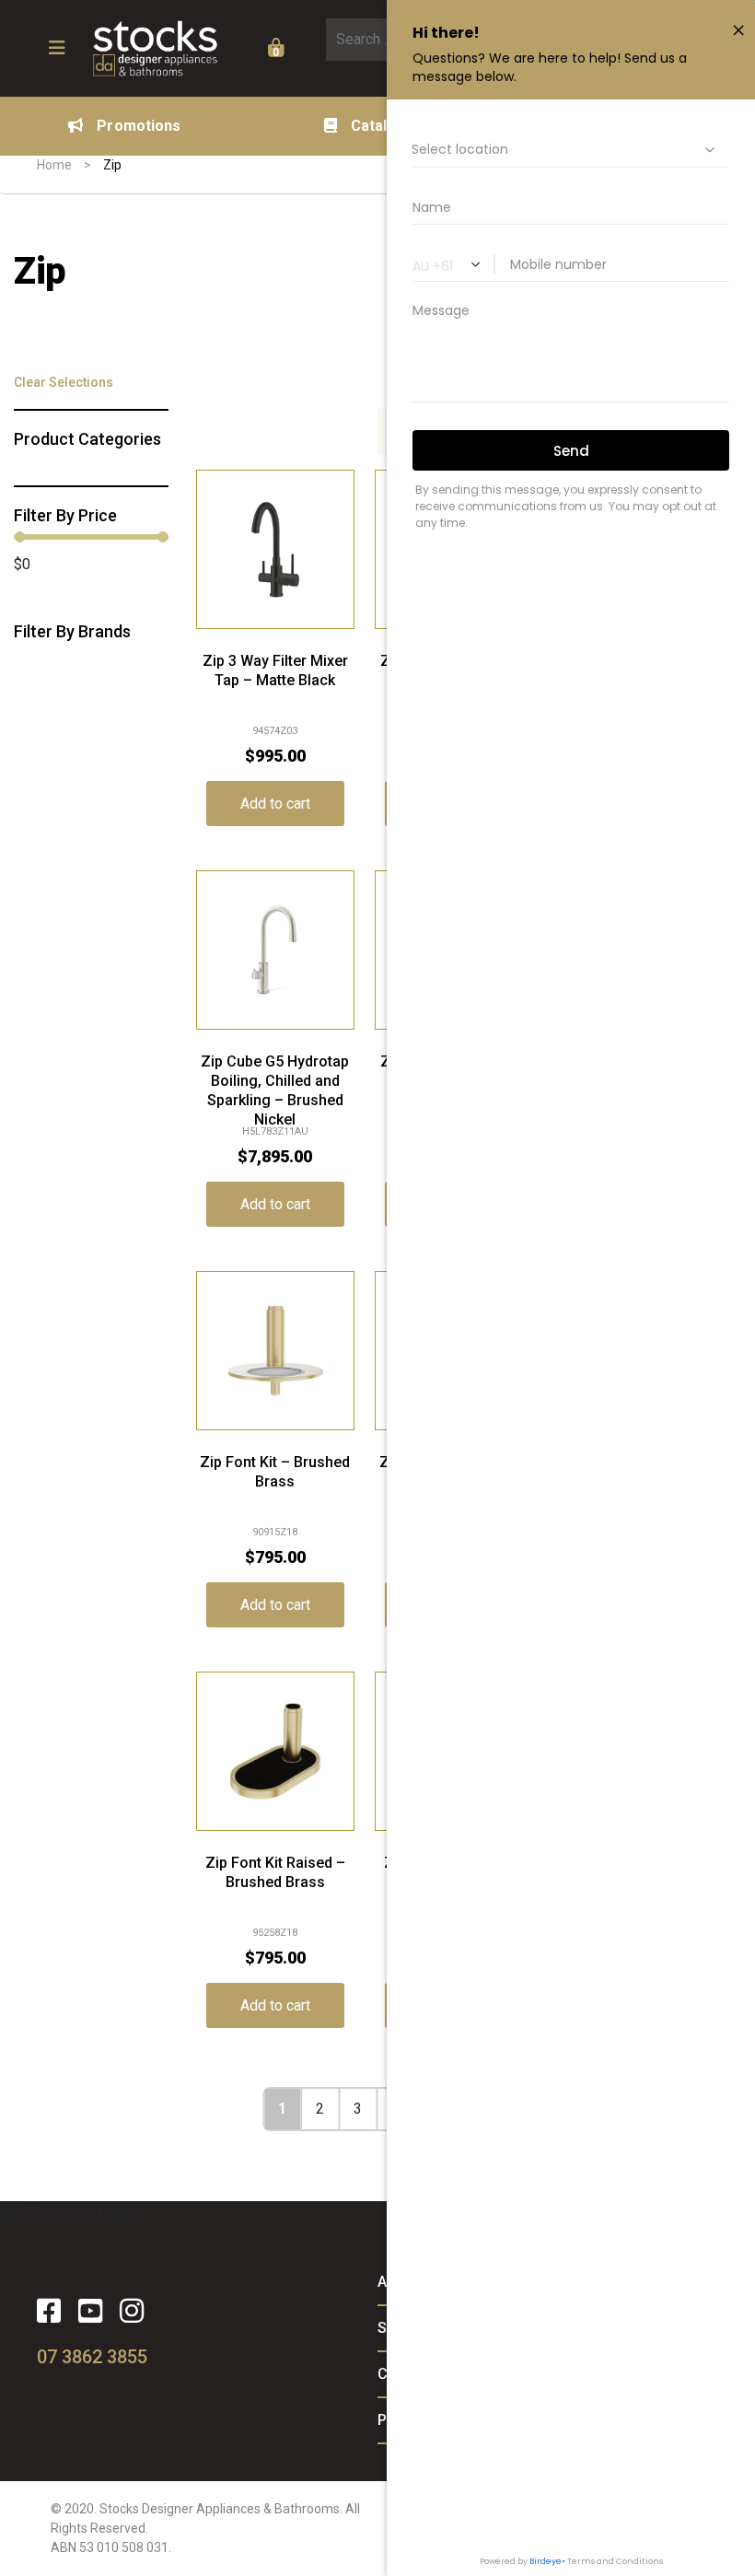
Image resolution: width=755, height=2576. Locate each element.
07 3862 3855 (92, 2357)
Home (54, 165)
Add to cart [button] (275, 804)
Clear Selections (64, 382)
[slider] (19, 537)
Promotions (139, 126)
